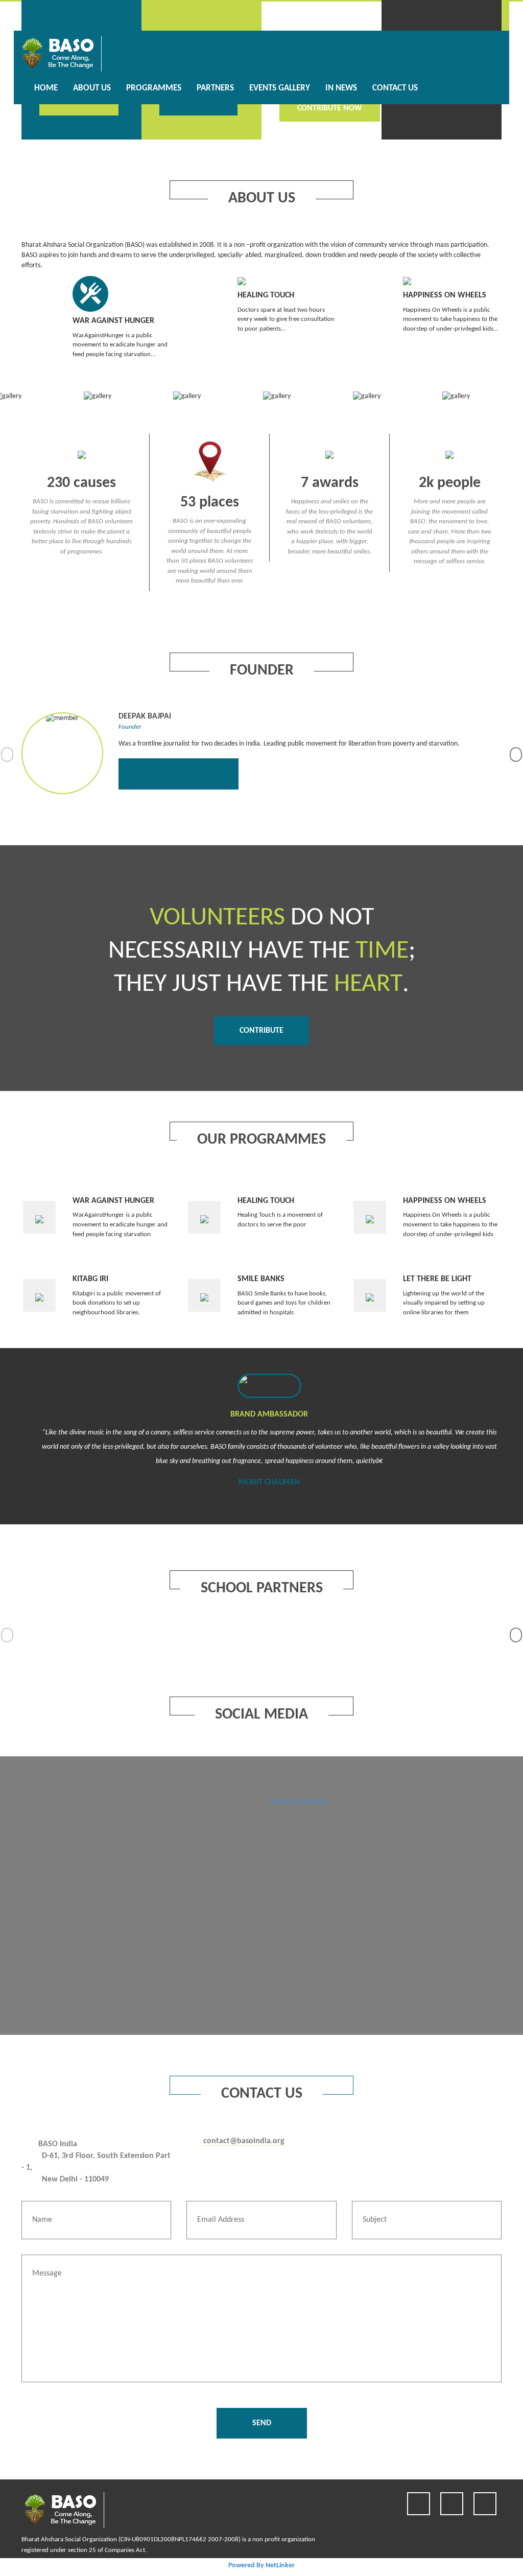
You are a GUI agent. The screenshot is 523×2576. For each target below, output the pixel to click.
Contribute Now (330, 108)
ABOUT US (92, 88)
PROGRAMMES (154, 88)
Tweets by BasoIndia (298, 1802)
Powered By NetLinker (261, 2566)
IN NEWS (341, 88)
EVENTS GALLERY (280, 88)
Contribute (261, 1031)
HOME (46, 88)
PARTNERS (215, 88)
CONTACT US (395, 88)
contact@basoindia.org (244, 2141)
